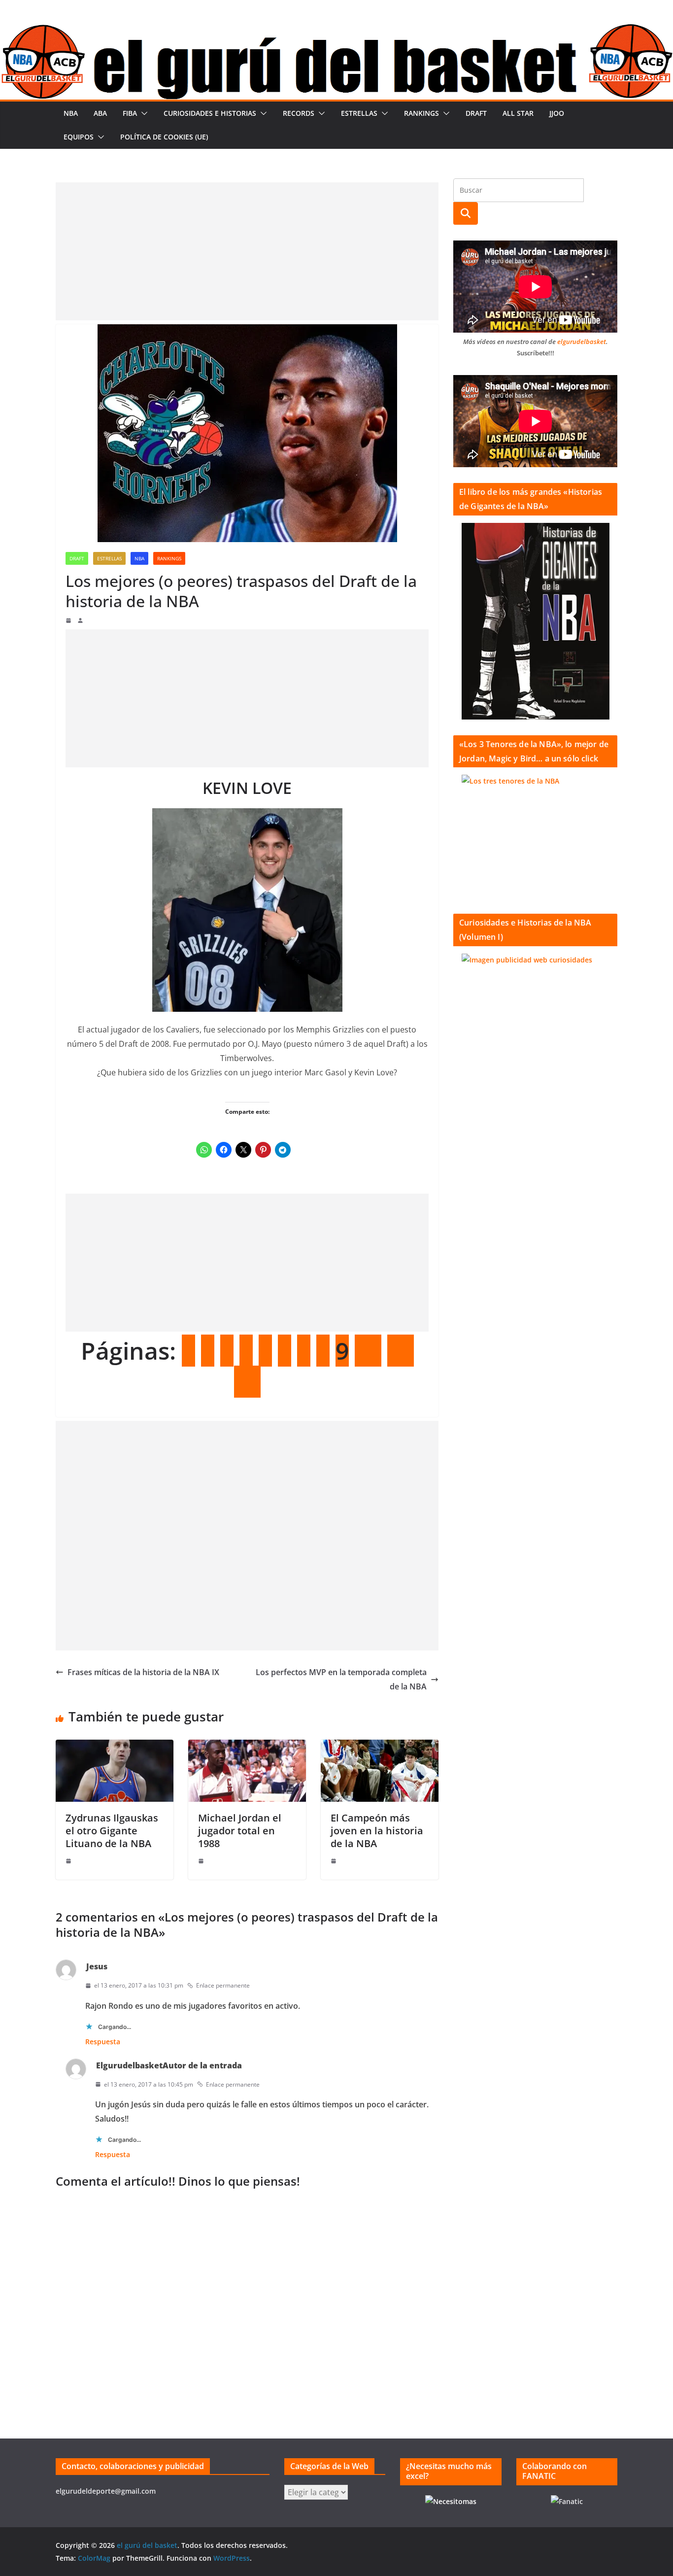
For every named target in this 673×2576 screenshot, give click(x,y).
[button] (142, 113)
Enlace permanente (223, 1985)
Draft (476, 113)
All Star (518, 113)
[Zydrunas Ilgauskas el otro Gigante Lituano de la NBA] (115, 1747)
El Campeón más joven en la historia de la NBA (377, 1831)
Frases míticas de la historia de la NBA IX (143, 1672)
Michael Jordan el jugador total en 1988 (240, 1831)
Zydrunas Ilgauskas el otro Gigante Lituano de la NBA (112, 1831)
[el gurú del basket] (336, 31)
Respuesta (103, 2042)
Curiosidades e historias (210, 113)
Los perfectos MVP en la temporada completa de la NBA (341, 1679)
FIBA (130, 113)
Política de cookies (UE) (164, 137)
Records (299, 113)
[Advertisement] (247, 251)
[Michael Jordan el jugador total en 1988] (247, 1747)
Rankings (421, 113)
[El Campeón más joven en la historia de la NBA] (380, 1747)
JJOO (557, 113)
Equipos (79, 137)
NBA (71, 113)
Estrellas (359, 113)
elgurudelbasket (582, 342)
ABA (100, 113)
